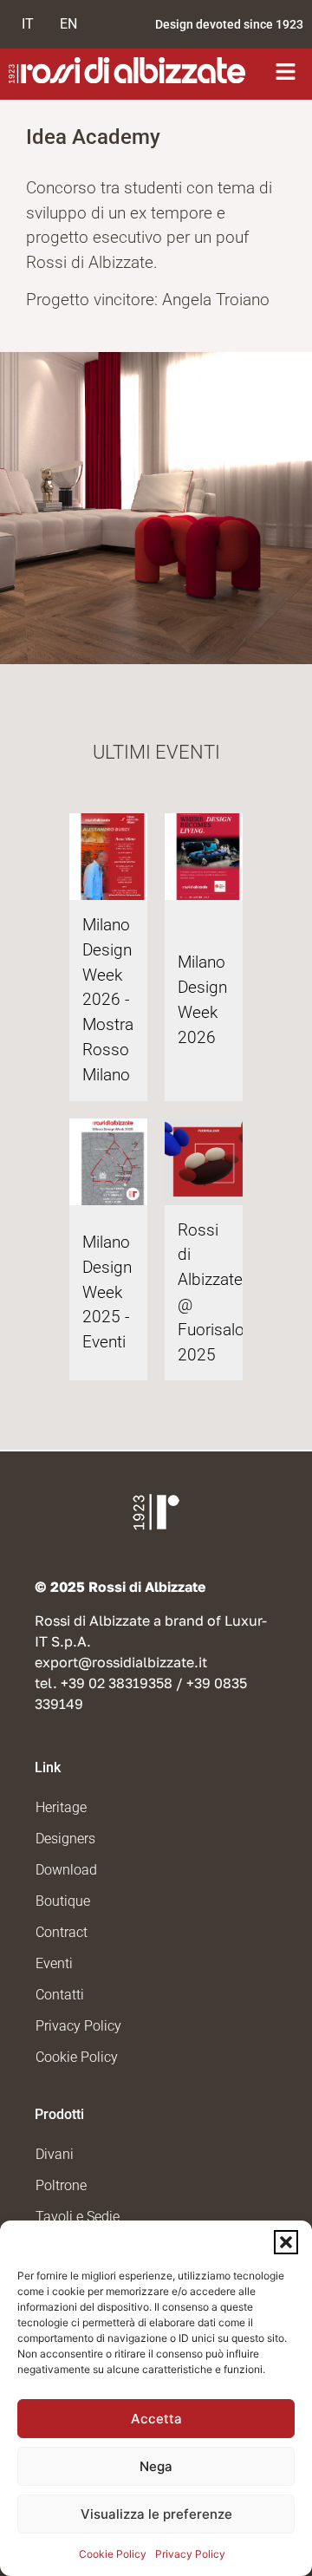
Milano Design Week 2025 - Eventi (107, 1292)
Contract (62, 1932)
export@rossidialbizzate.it (121, 1662)
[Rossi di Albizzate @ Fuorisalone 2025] (208, 1162)
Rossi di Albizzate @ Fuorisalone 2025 (204, 1292)
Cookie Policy (113, 2554)
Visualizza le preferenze (156, 2514)
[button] (286, 2242)
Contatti (60, 1995)
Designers (65, 1839)
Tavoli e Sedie (78, 2217)
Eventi (54, 1963)
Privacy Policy (190, 2554)
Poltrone (61, 2185)
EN (68, 24)
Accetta (156, 2419)
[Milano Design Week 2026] (208, 857)
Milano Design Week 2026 (202, 999)
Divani (55, 2154)
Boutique (63, 1901)
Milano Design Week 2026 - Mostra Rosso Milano (108, 1000)
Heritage (61, 1807)
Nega (156, 2466)
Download (66, 1870)
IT (28, 24)
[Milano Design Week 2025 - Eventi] (113, 1162)
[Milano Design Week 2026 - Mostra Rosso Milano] (113, 857)
